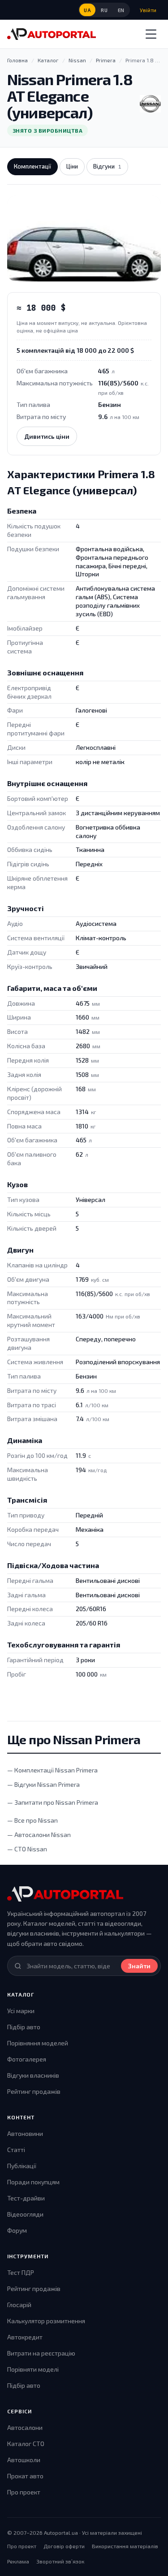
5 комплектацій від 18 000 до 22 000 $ (75, 350)
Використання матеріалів (125, 2546)
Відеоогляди (25, 2214)
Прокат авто (25, 2476)
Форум (17, 2230)
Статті (16, 2150)
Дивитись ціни (47, 436)
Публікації (22, 2166)
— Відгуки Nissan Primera (43, 1784)
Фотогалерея (27, 2059)
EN (121, 10)
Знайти (139, 1966)
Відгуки (107, 166)
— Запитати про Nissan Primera (53, 1802)
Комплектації (32, 166)
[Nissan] (150, 104)
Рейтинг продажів (34, 2091)
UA (87, 10)
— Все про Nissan (32, 1820)
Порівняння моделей (38, 2043)
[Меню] (151, 34)
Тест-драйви (26, 2198)
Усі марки (21, 2011)
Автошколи (24, 2460)
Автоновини (25, 2133)
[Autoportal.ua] (52, 34)
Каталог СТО (26, 2444)
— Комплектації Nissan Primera (52, 1770)
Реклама (18, 2561)
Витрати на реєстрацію (41, 2353)
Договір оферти (64, 2546)
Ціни (72, 166)
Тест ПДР (21, 2272)
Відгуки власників (33, 2075)
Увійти (148, 10)
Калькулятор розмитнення (46, 2321)
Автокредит (25, 2337)
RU (104, 10)
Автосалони (25, 2427)
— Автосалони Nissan (39, 1835)
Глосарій (19, 2305)
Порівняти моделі (33, 2369)
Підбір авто (24, 2027)
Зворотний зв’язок (60, 2561)
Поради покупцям (33, 2182)
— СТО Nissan (27, 1849)
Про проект (24, 2492)
